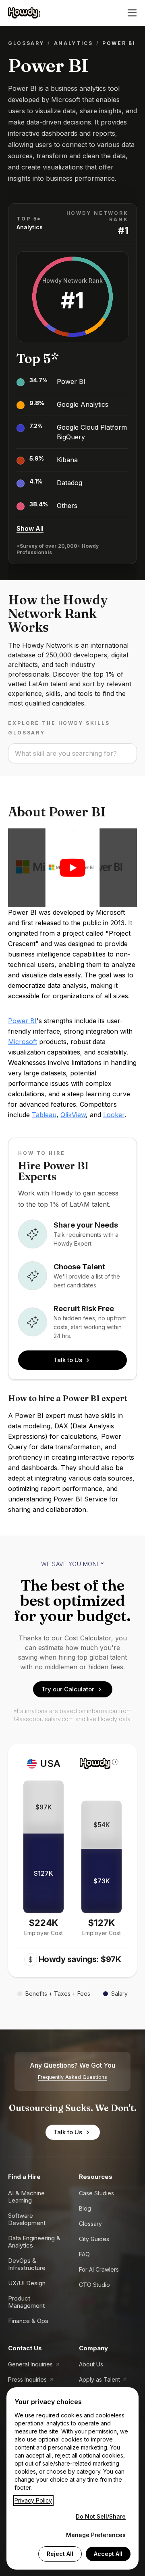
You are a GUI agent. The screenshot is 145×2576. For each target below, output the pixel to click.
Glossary (26, 43)
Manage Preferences (96, 2535)
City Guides (94, 2239)
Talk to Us (68, 1360)
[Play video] (72, 868)
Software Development (27, 2219)
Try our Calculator (68, 1689)
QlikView (73, 1115)
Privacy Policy (33, 2500)
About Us (91, 2364)
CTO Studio (94, 2285)
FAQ (84, 2254)
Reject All (60, 2554)
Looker (114, 1115)
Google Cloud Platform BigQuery (92, 432)
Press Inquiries (27, 2379)
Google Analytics (83, 404)
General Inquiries (30, 2364)
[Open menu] (132, 13)
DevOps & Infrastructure (27, 2264)
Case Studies (96, 2193)
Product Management (26, 2302)
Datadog (69, 483)
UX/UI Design (27, 2283)
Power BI (71, 381)
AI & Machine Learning (26, 2197)
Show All (30, 528)
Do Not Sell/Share (101, 2516)
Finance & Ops (28, 2321)
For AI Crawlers (99, 2269)
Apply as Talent (99, 2379)
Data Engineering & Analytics (34, 2242)
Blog (85, 2208)
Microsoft (23, 1042)
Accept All (108, 2554)
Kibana (67, 460)
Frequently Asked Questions (72, 2077)
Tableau (44, 1115)
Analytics (74, 43)
